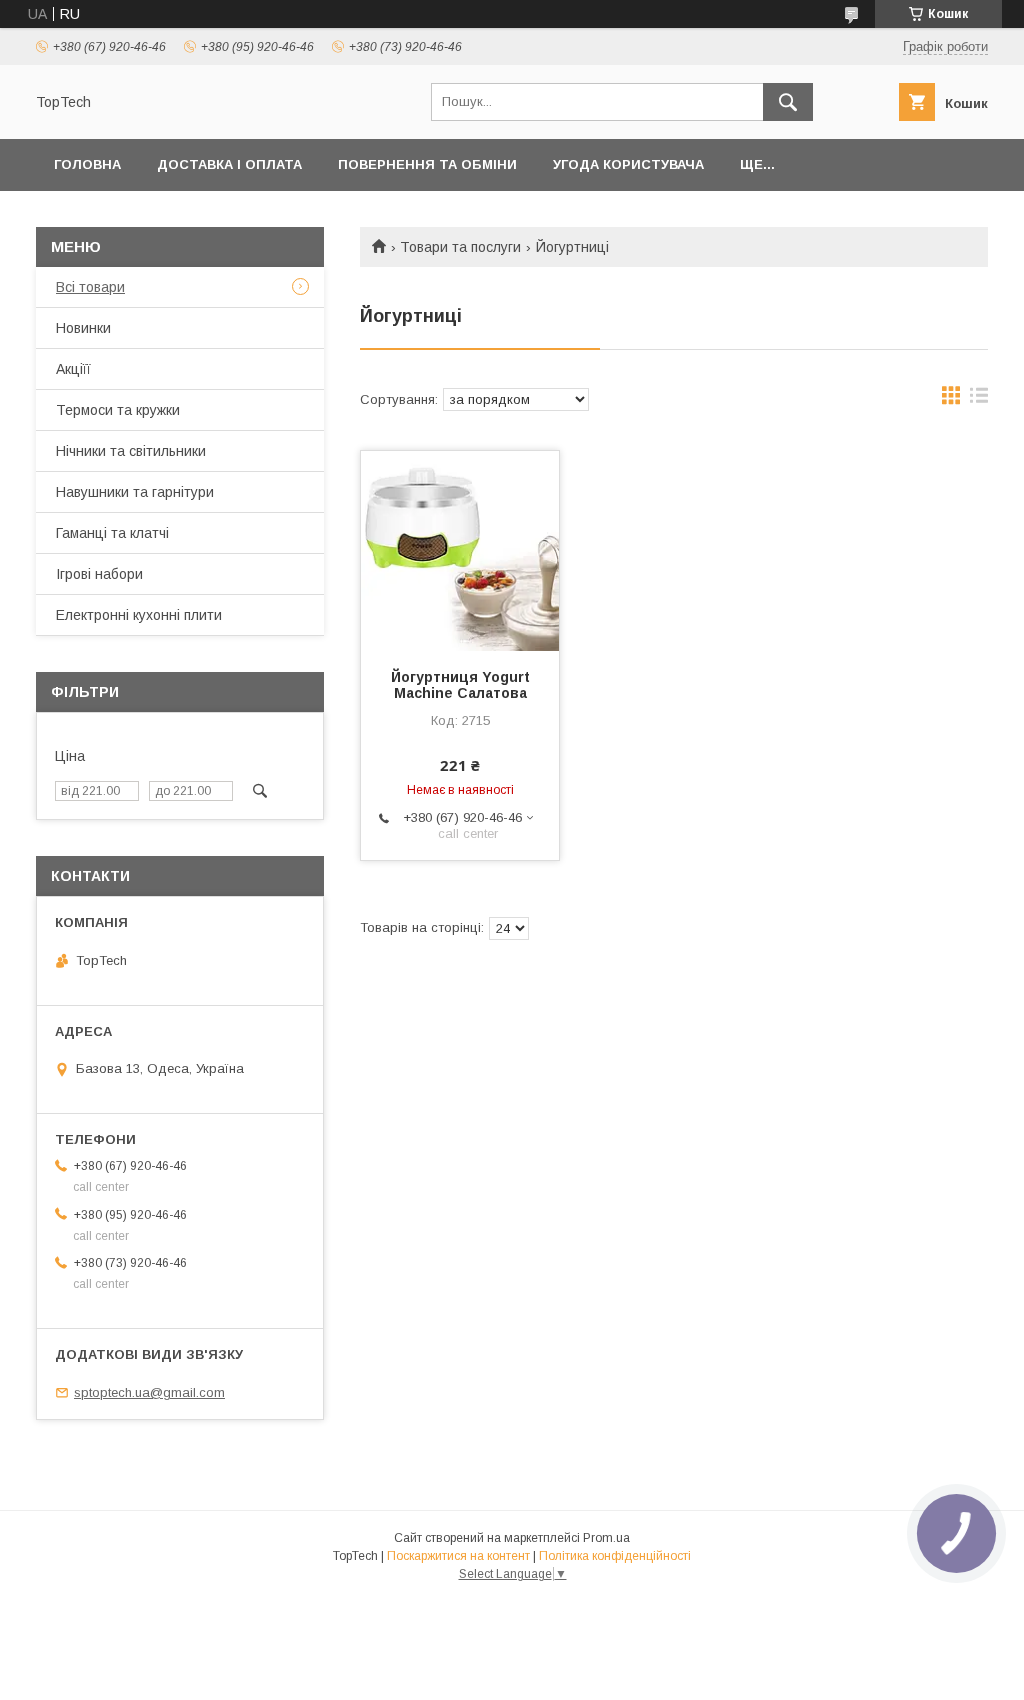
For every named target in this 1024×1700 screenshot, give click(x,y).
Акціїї (73, 369)
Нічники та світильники (131, 451)
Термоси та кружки (118, 410)
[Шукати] (788, 102)
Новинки (83, 328)
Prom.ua (606, 1538)
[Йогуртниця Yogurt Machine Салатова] (460, 551)
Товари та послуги (460, 247)
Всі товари (90, 287)
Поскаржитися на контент (458, 1556)
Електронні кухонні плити (139, 615)
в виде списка (979, 400)
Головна (87, 164)
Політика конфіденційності (615, 1556)
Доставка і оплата (229, 164)
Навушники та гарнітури (135, 492)
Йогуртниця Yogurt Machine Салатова (460, 685)
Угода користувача (628, 164)
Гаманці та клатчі (112, 533)
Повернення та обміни (427, 164)
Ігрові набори (99, 574)
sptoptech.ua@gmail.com (149, 1392)
